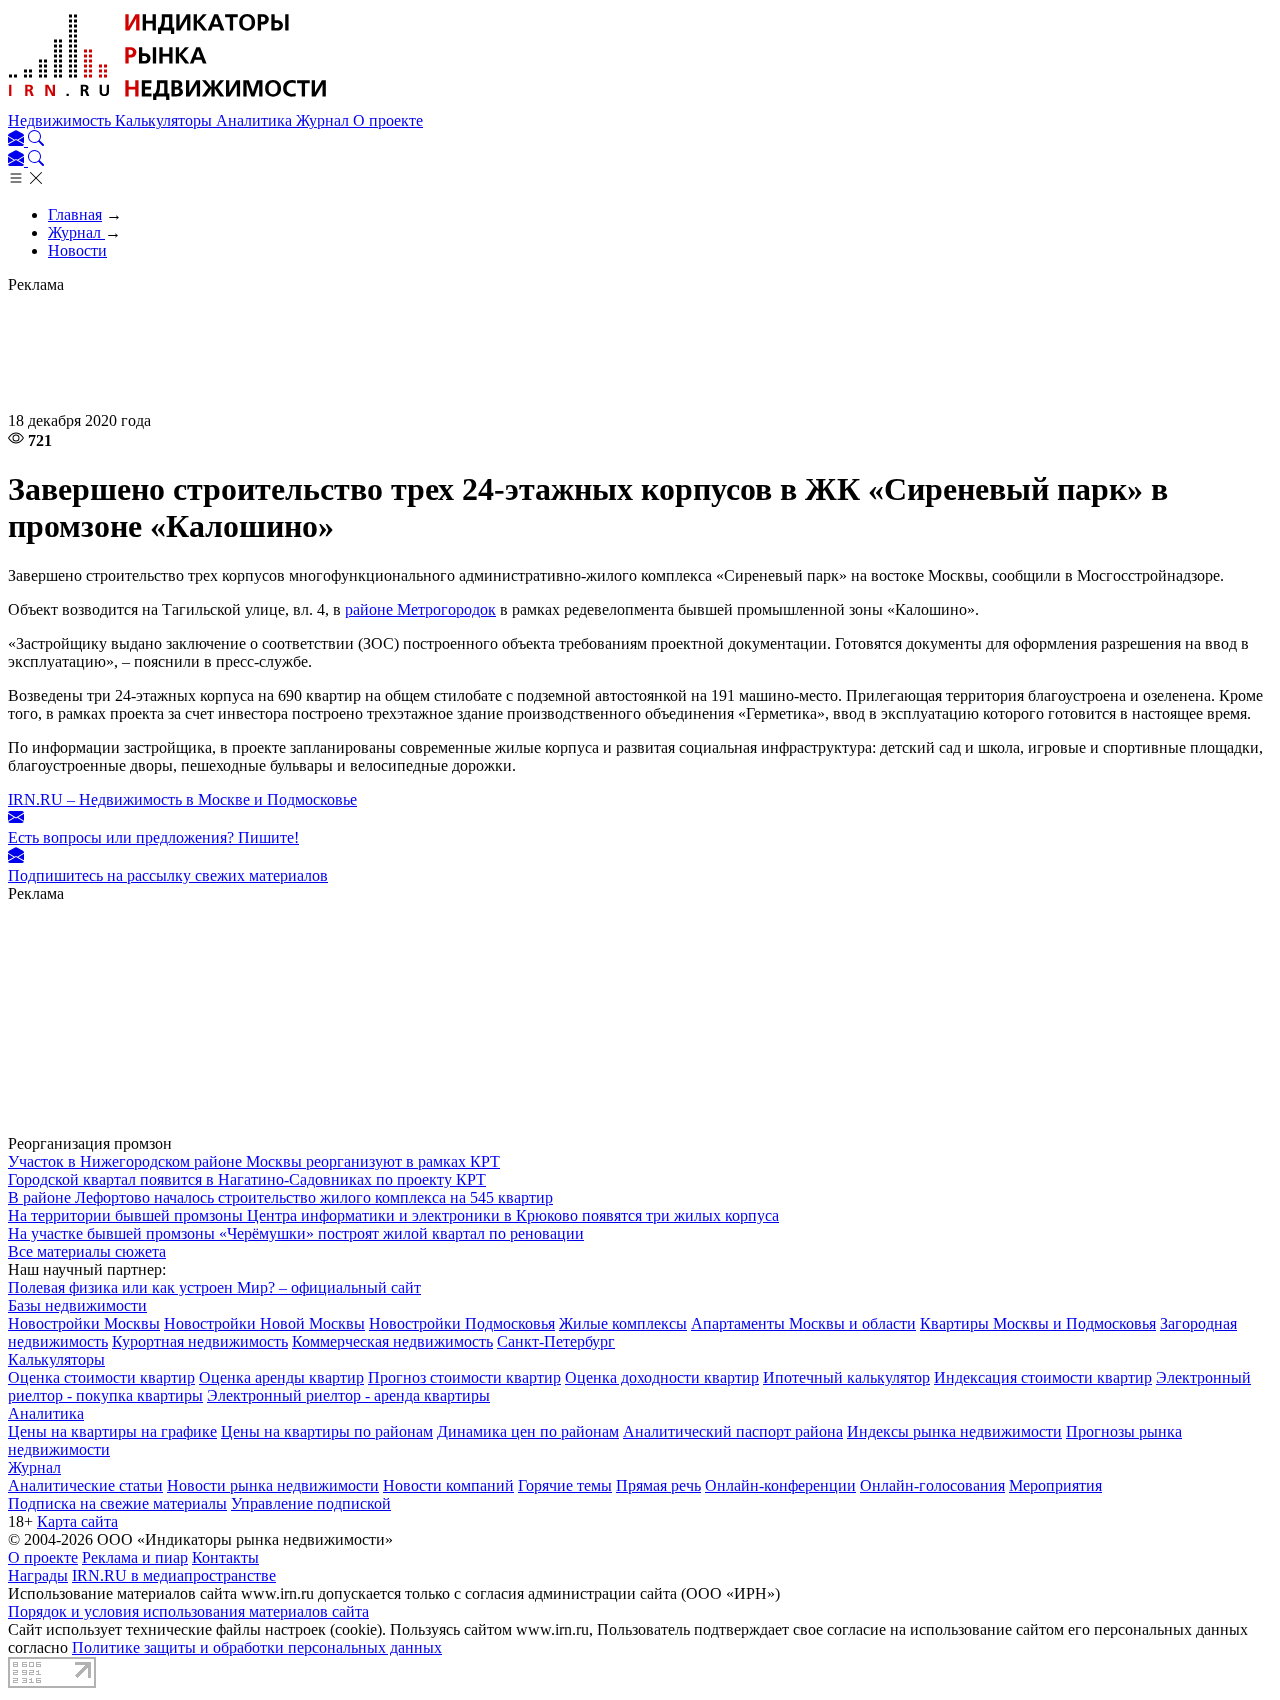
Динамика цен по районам (528, 1431)
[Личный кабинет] (18, 140)
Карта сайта (77, 1521)
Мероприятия (1055, 1485)
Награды (38, 1575)
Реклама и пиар (135, 1557)
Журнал (324, 120)
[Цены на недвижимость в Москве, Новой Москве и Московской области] (168, 102)
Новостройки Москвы (84, 1323)
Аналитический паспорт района (733, 1431)
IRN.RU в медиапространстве (174, 1575)
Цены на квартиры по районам (327, 1431)
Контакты (225, 1557)
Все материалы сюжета (87, 1251)
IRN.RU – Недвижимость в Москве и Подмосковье (182, 799)
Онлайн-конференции (780, 1485)
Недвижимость (61, 120)
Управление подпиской (311, 1503)
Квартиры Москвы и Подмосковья (1038, 1323)
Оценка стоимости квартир (101, 1377)
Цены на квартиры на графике (112, 1431)
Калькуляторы (165, 120)
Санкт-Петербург (556, 1341)
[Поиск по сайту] (36, 140)
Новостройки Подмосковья (462, 1323)
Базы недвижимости (77, 1305)
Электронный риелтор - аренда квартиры (348, 1395)
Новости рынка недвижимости (273, 1485)
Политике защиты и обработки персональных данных (257, 1647)
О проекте (388, 120)
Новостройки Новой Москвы (264, 1323)
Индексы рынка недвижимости (954, 1431)
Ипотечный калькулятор (846, 1377)
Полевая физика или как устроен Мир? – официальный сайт (214, 1287)
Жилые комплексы (623, 1323)
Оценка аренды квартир (281, 1377)
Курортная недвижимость (200, 1341)
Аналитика (256, 120)
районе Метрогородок (420, 609)
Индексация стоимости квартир (1043, 1377)
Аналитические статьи (85, 1485)
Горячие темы (565, 1485)
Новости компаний (448, 1485)
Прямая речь (658, 1485)
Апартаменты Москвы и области (803, 1323)
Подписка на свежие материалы (117, 1503)
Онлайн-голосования (932, 1485)
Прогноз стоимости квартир (464, 1377)
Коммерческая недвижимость (392, 1341)
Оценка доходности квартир (662, 1377)
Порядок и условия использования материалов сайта (188, 1611)
